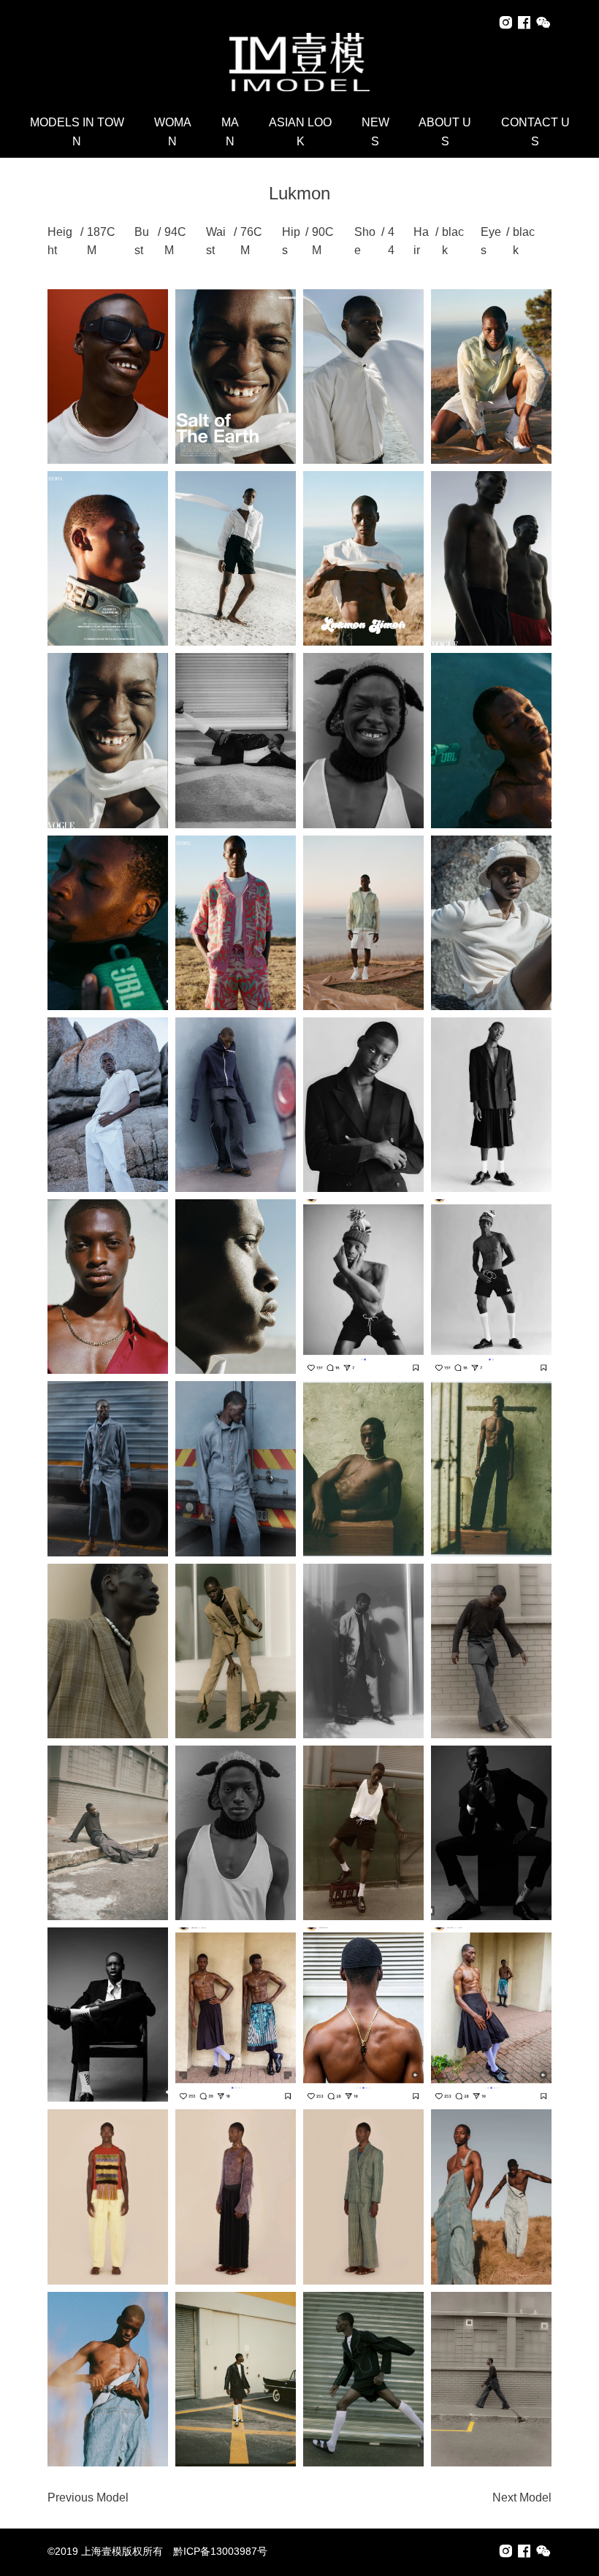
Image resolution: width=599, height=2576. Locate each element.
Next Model (522, 2497)
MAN (230, 132)
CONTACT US (535, 132)
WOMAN (173, 132)
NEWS (375, 132)
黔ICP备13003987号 (220, 2551)
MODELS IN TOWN (77, 132)
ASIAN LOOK (300, 132)
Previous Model (88, 2497)
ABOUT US (445, 132)
